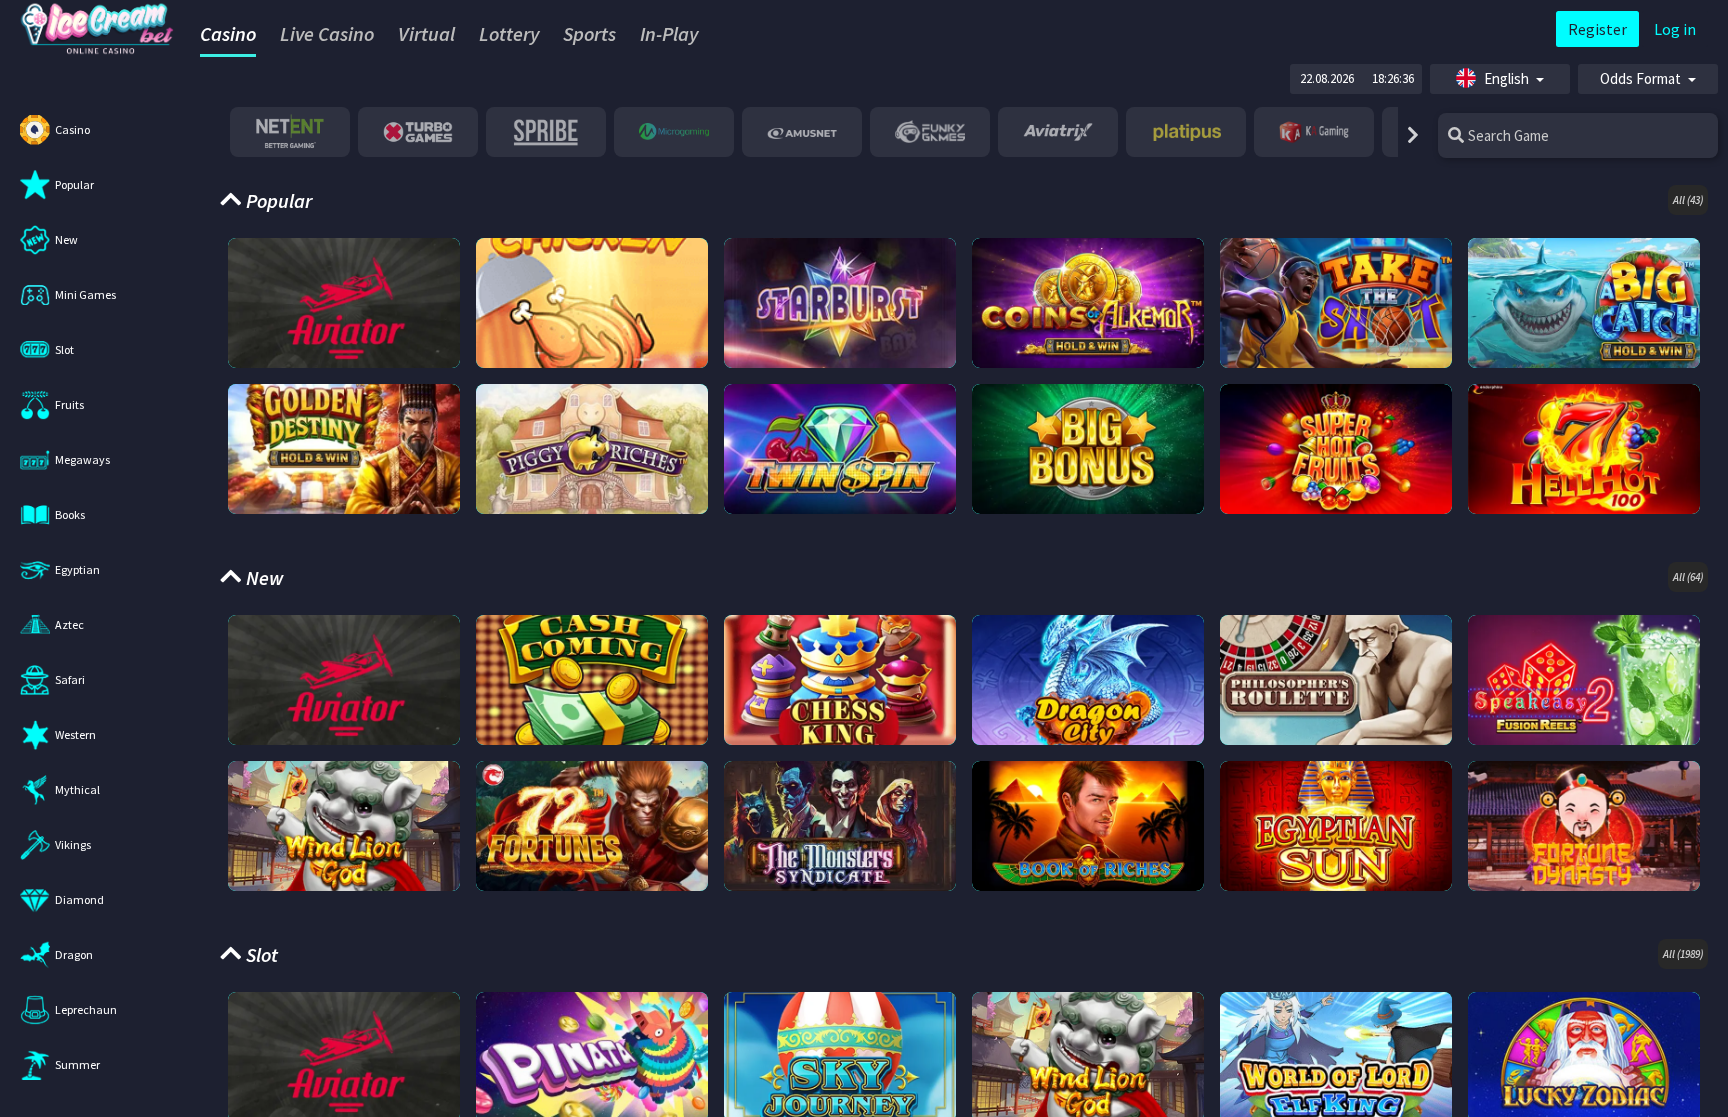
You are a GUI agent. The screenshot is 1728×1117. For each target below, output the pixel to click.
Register (1597, 29)
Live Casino (327, 33)
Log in (1675, 29)
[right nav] (1410, 135)
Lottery (509, 33)
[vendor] (290, 132)
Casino (228, 33)
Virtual (426, 33)
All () (1688, 200)
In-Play (669, 33)
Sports (589, 33)
